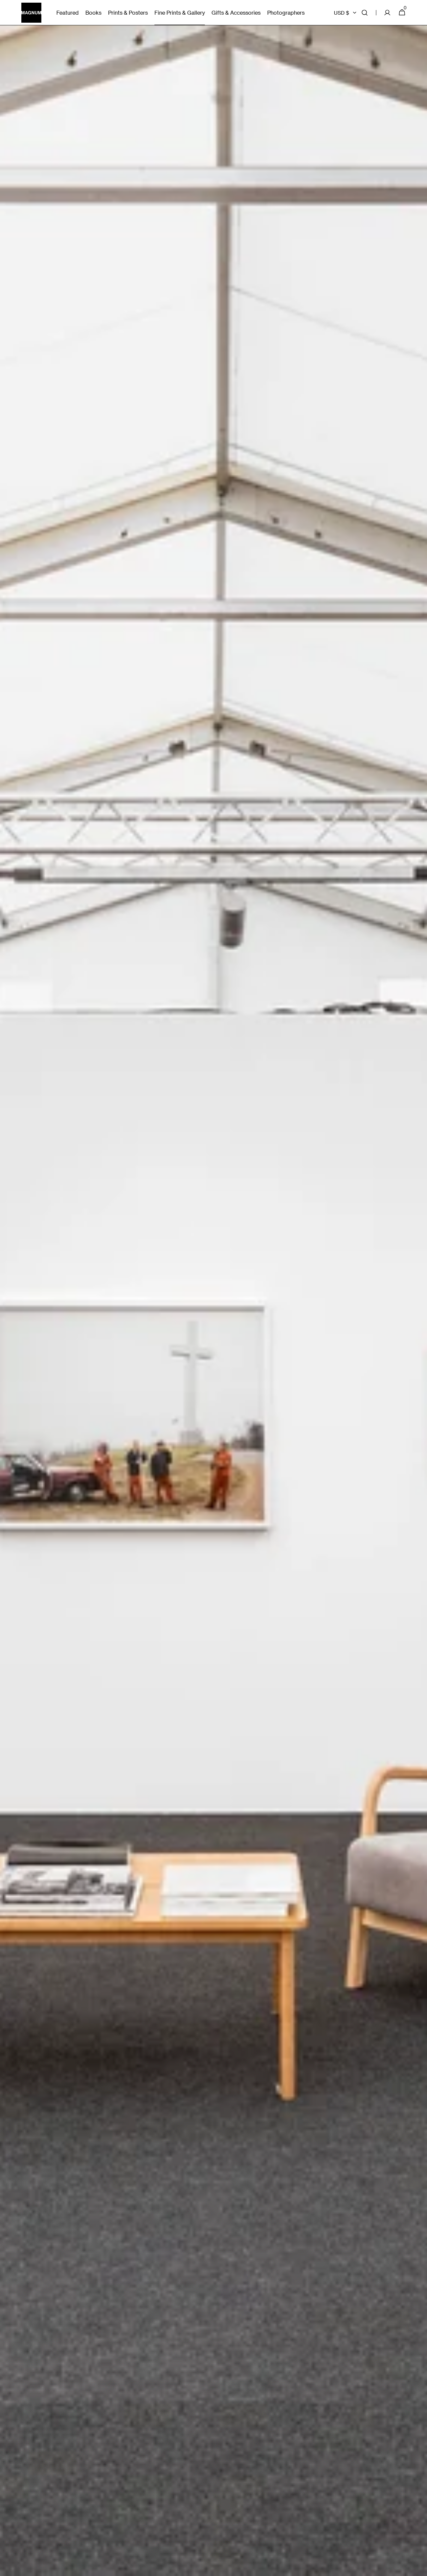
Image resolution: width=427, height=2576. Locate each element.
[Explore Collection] (213, 1288)
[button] (365, 13)
